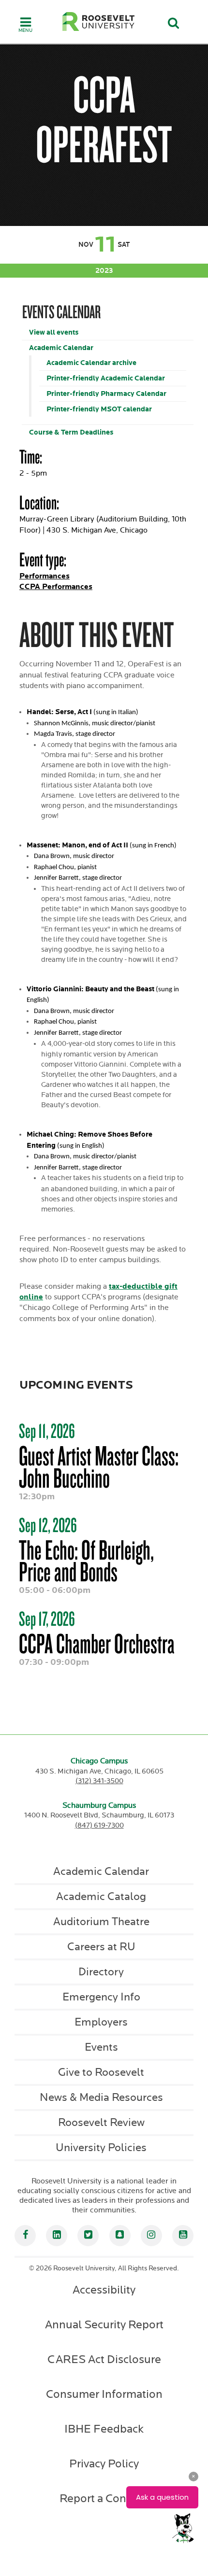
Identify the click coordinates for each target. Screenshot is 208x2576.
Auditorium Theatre (101, 1922)
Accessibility (104, 2290)
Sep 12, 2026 (48, 1525)
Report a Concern (104, 2499)
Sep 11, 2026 (47, 1431)
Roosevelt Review (101, 2123)
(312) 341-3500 (99, 1781)
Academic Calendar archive (91, 363)
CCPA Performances (56, 587)
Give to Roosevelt (101, 2072)
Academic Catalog (101, 1897)
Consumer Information (104, 2394)
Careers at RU (101, 1947)
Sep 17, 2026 (47, 1619)
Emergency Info (101, 1997)
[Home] (99, 21)
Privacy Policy (104, 2464)
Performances (45, 576)
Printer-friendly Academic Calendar (106, 378)
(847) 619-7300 (99, 1825)
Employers (101, 2022)
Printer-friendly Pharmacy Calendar (106, 394)
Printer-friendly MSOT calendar (99, 409)
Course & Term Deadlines (71, 432)
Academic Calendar (61, 348)
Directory (101, 1972)
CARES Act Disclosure (104, 2360)
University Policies (101, 2148)
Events (101, 2047)
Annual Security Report (104, 2325)
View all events (54, 332)
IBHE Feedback (104, 2429)
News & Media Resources (101, 2097)
